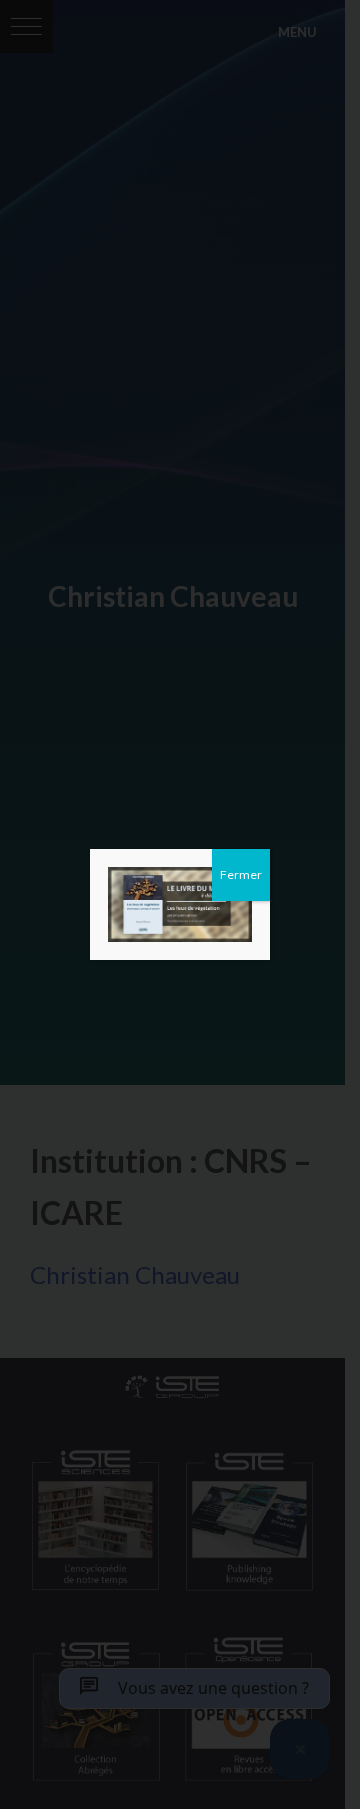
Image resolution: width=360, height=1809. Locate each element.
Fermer (241, 874)
